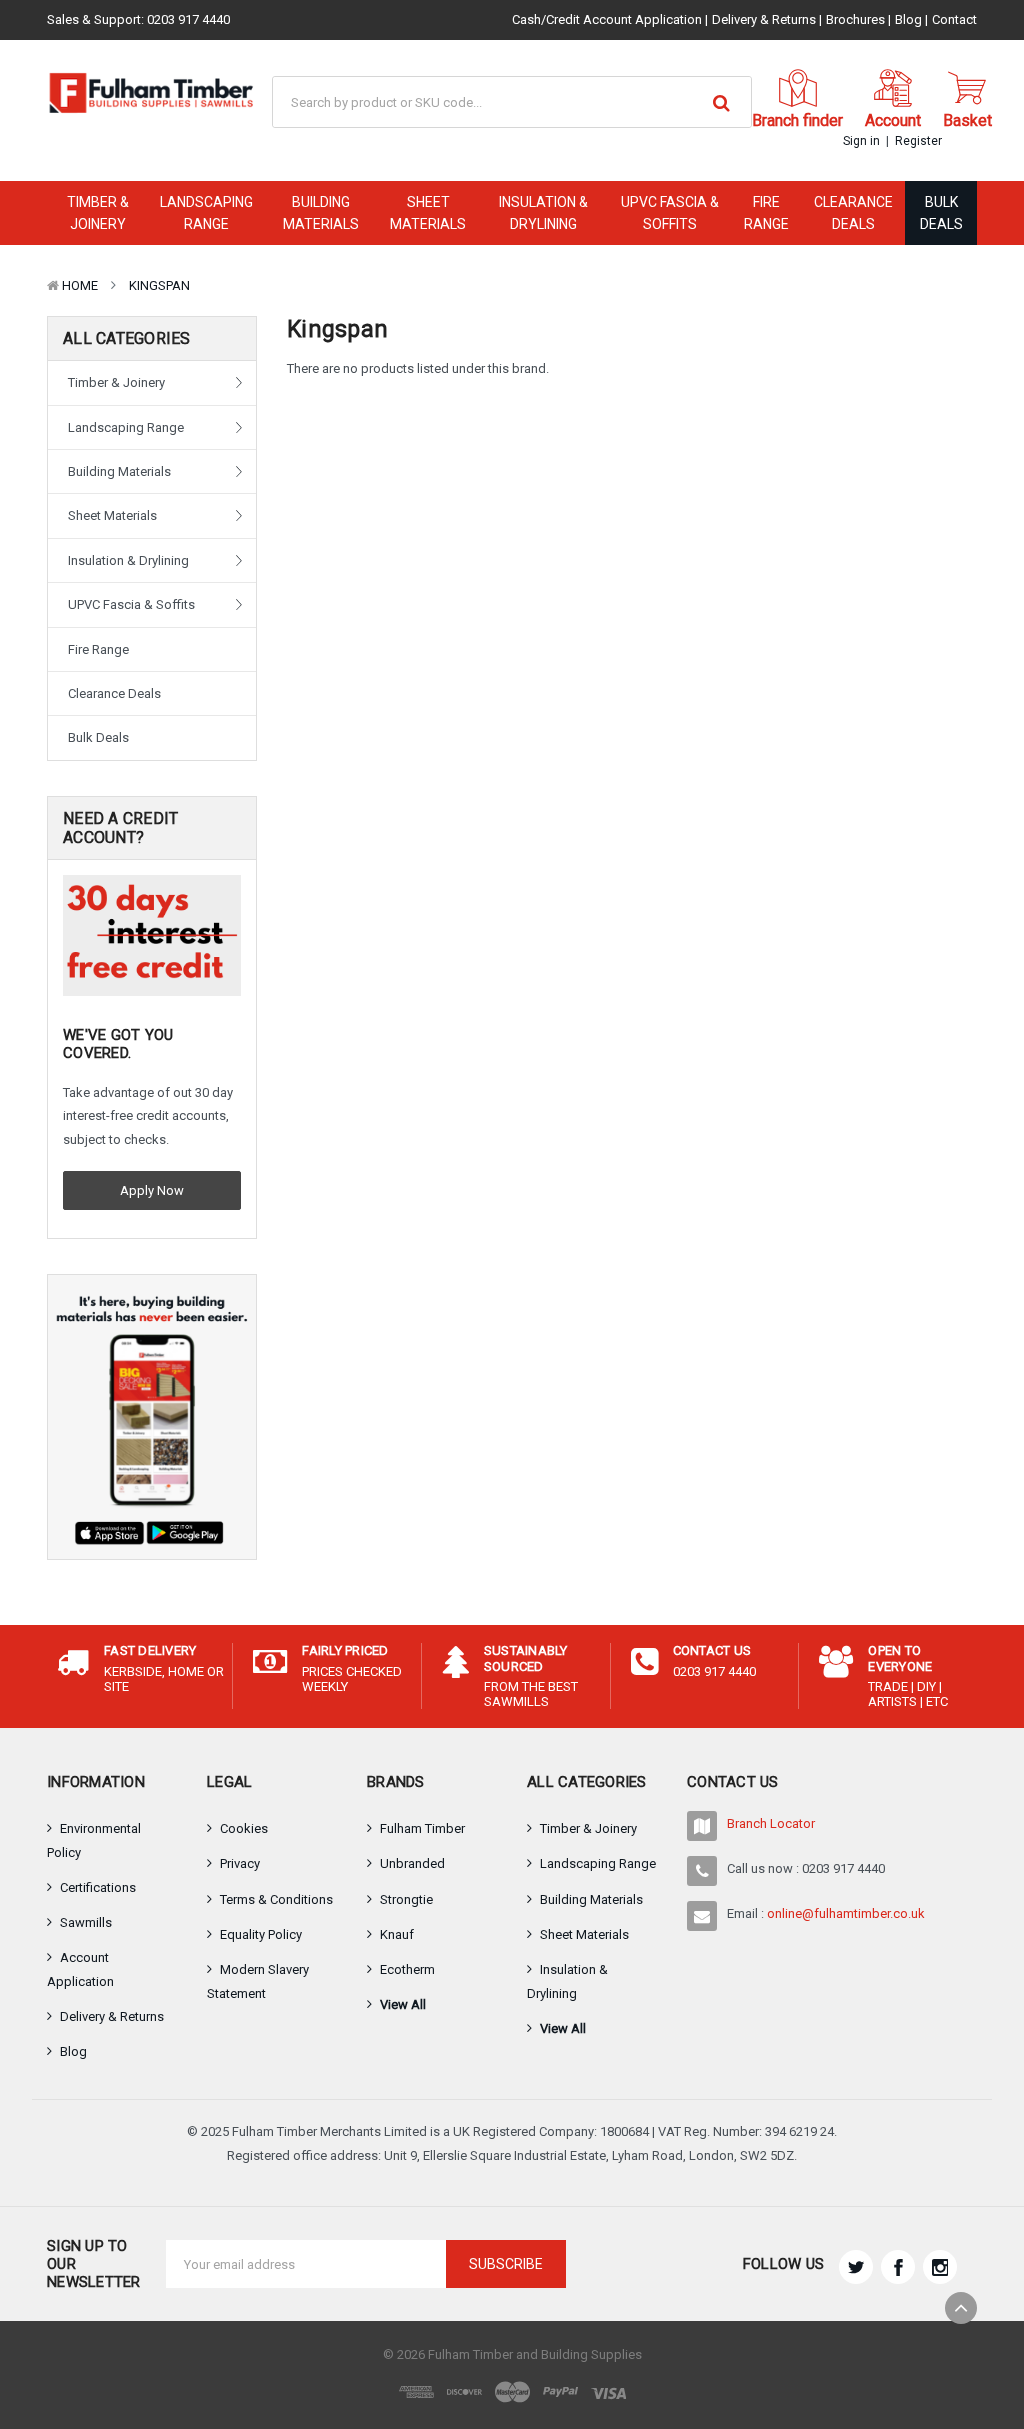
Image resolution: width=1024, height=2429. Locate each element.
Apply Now (152, 1190)
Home (80, 285)
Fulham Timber (422, 1828)
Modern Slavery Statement (258, 1981)
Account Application (80, 1969)
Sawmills (86, 1922)
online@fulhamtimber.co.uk (846, 1913)
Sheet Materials (428, 213)
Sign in (861, 141)
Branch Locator (771, 1823)
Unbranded (412, 1863)
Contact (954, 19)
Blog (908, 19)
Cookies (244, 1828)
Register (918, 141)
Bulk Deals (941, 213)
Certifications (98, 1887)
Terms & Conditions (276, 1899)
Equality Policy (261, 1934)
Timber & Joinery (98, 213)
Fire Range (766, 213)
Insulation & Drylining (543, 213)
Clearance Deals (853, 213)
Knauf (397, 1934)
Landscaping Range (206, 213)
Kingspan (159, 285)
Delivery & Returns (764, 19)
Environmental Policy (94, 1840)
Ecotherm (407, 1969)
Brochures (855, 19)
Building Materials (321, 213)
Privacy (240, 1863)
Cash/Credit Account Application (607, 19)
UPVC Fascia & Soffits (670, 213)
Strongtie (406, 1899)
